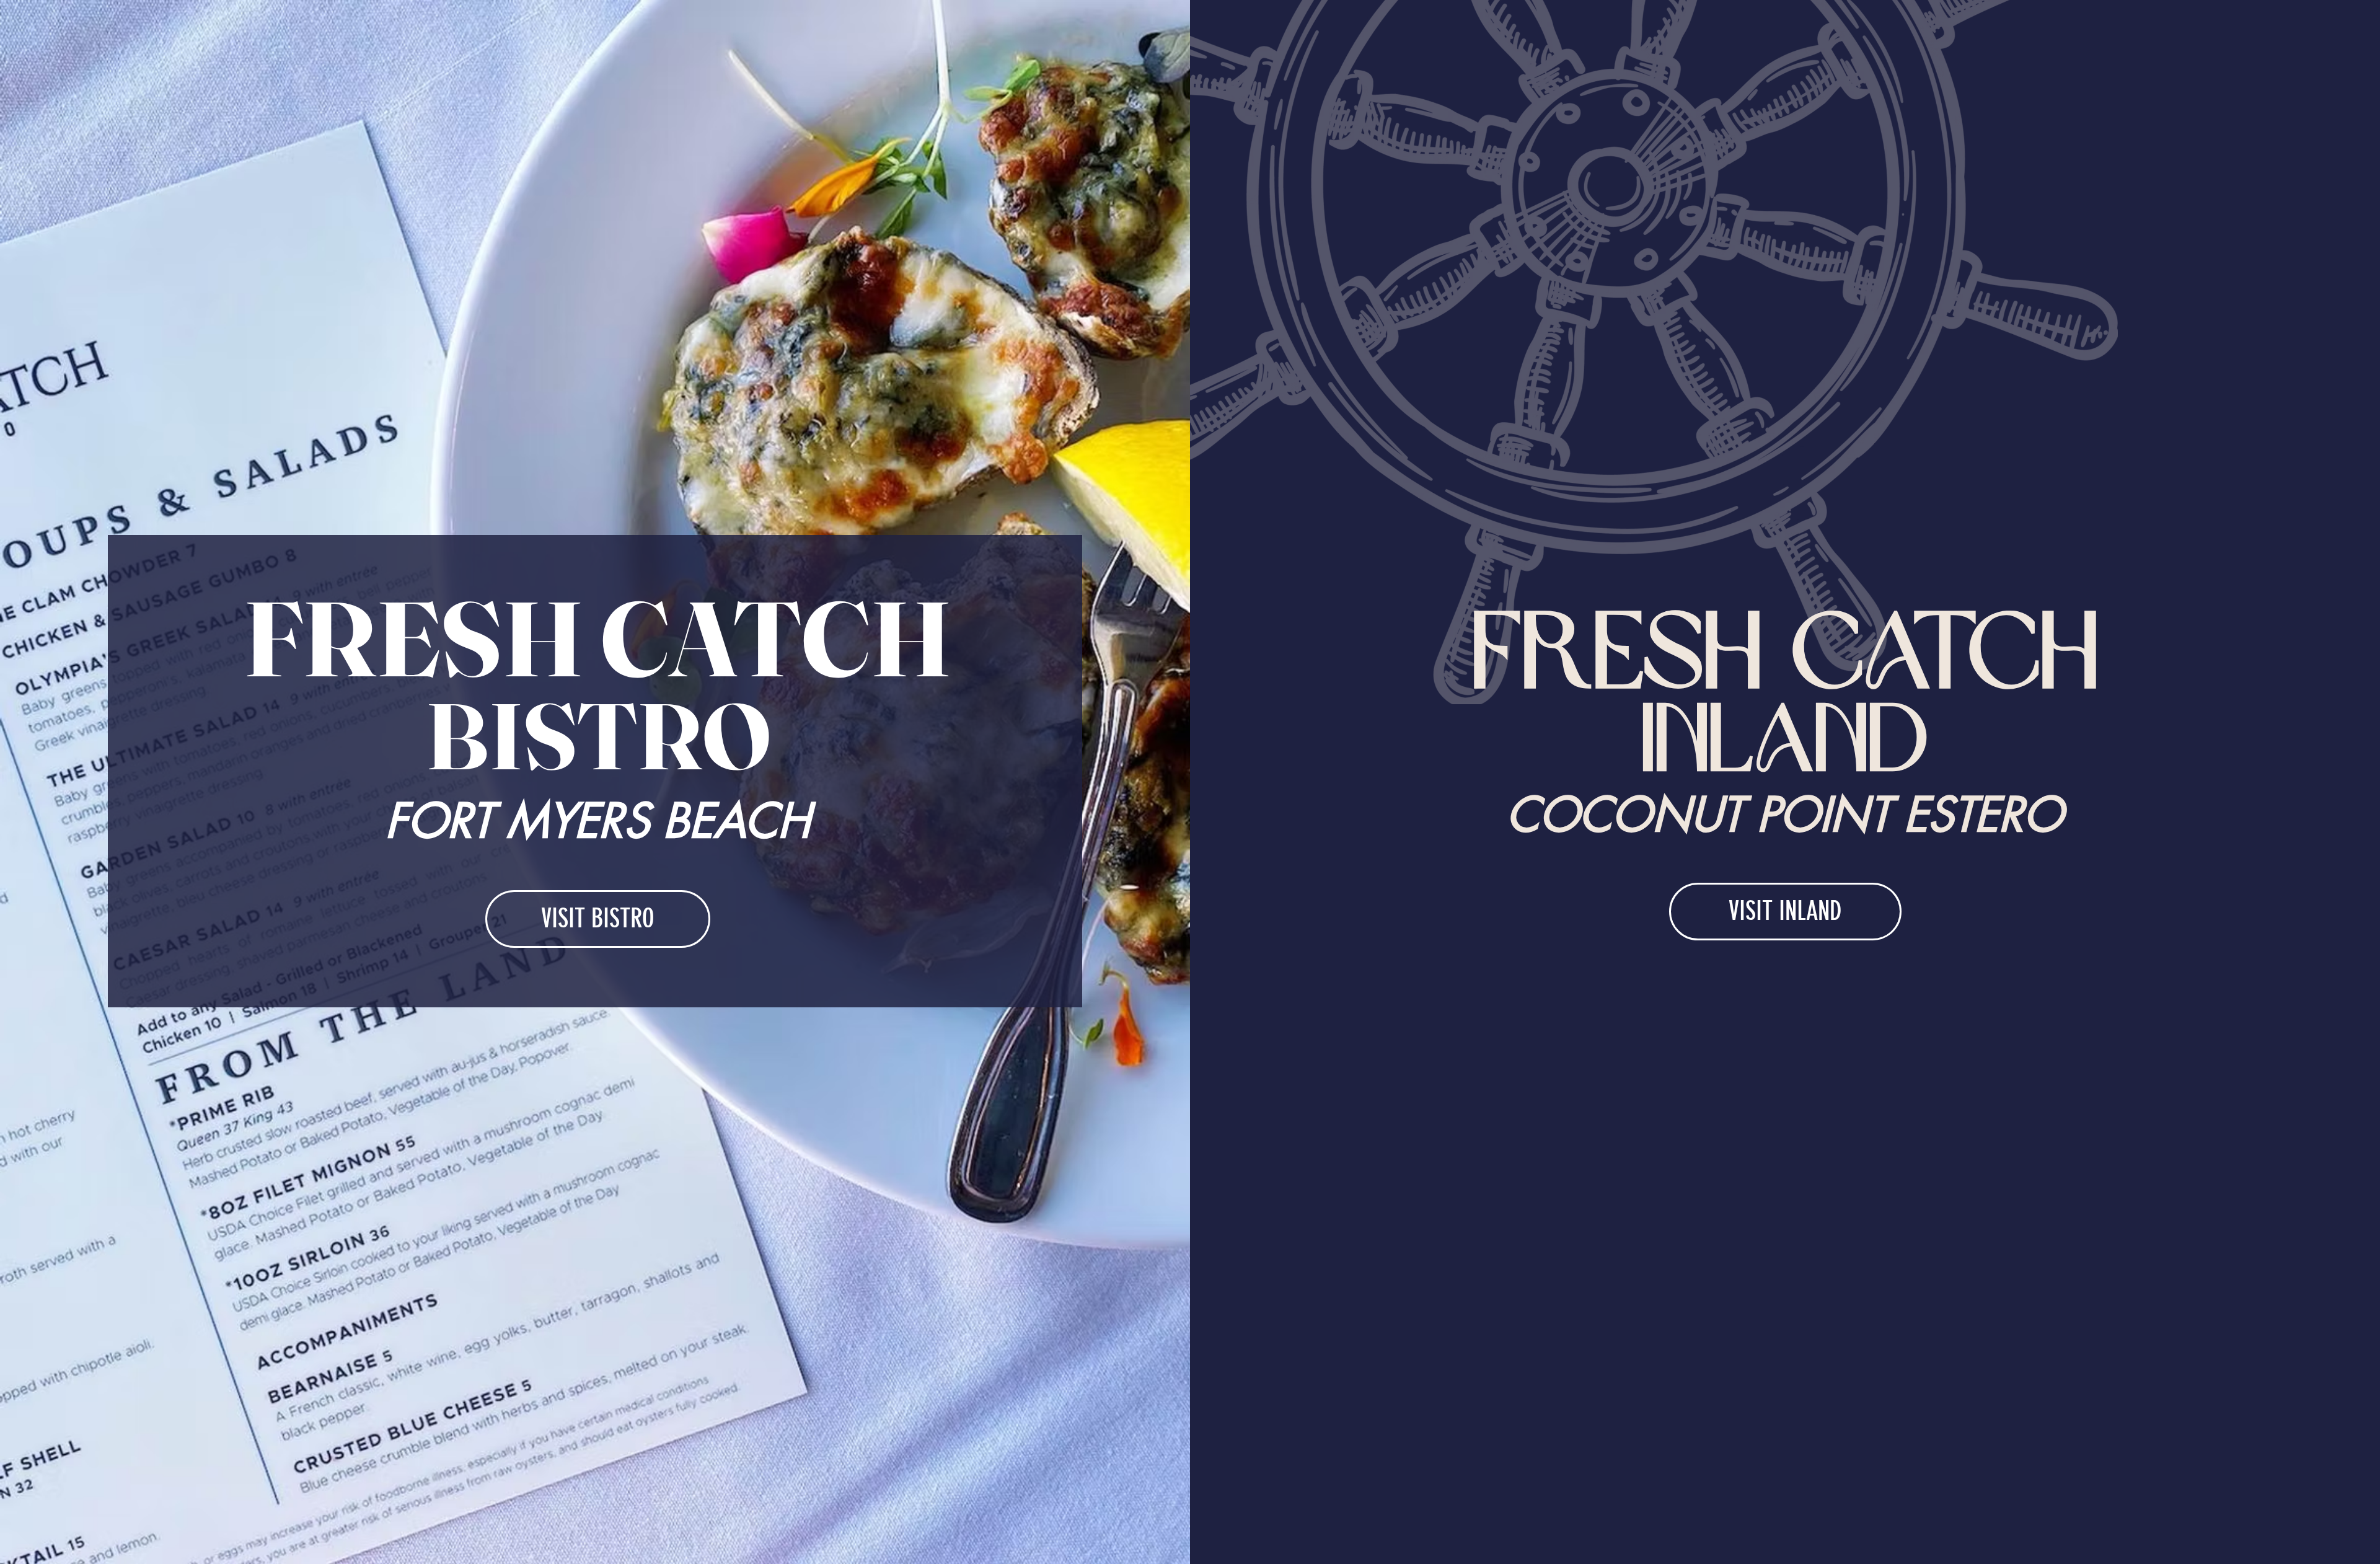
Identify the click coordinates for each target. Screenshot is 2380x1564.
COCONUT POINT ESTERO (1785, 815)
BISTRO (598, 736)
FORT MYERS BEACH (597, 821)
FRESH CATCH (598, 638)
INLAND (1785, 739)
